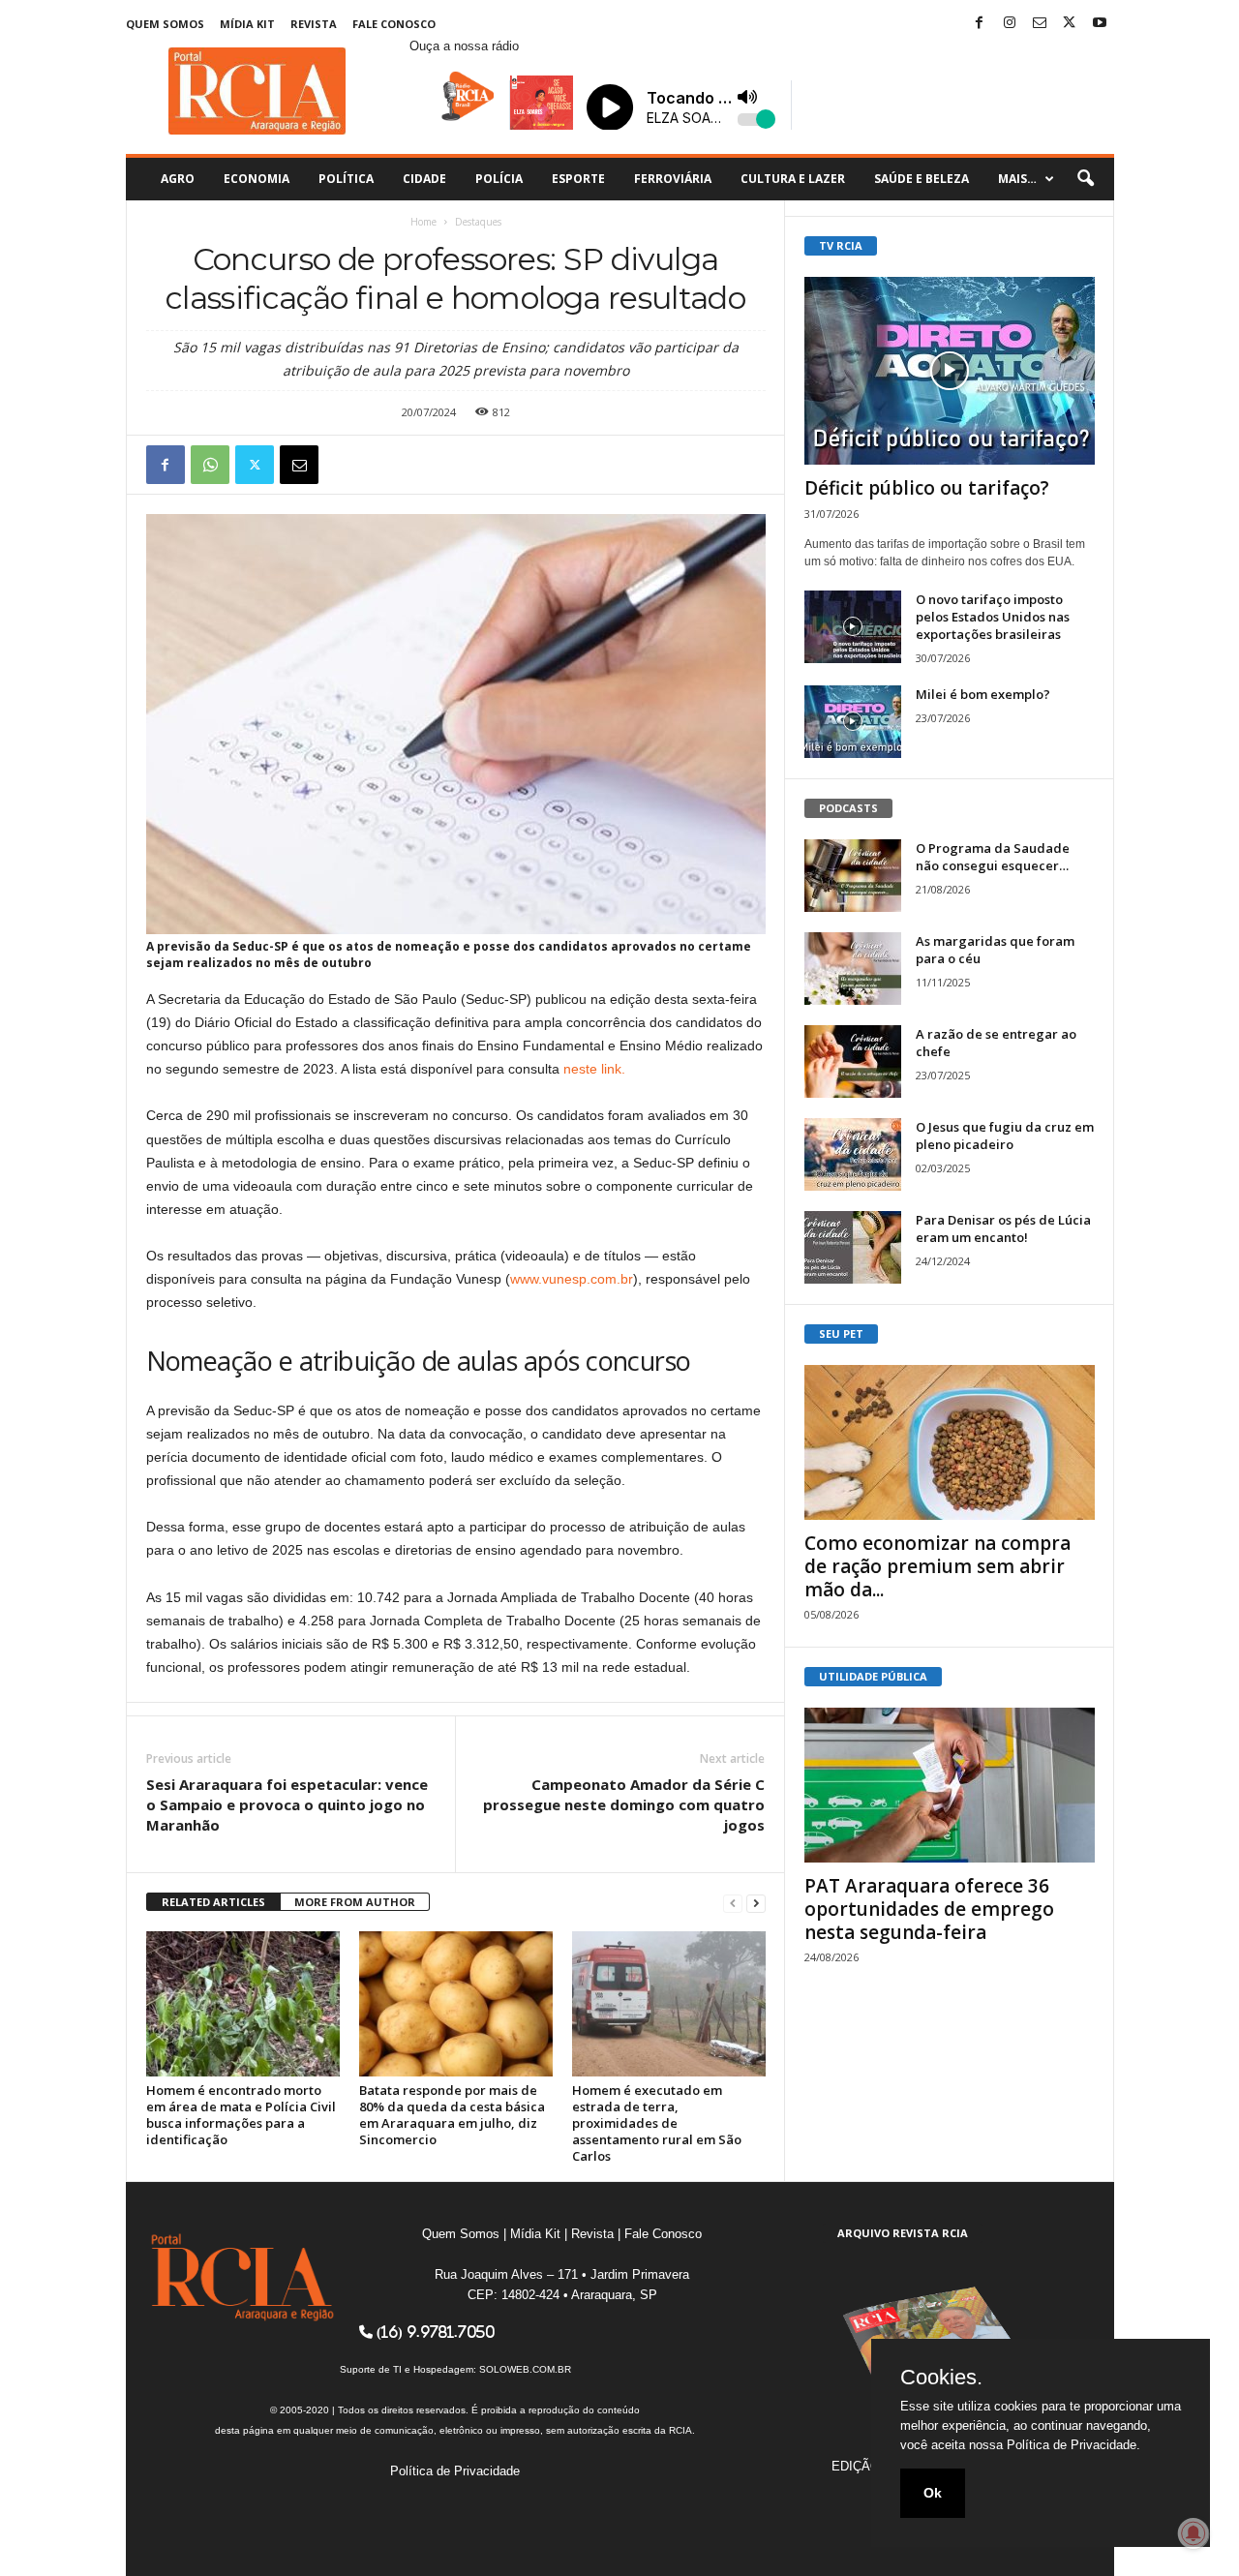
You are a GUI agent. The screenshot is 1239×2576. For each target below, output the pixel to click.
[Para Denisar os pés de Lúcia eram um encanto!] (853, 1247)
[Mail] (1040, 24)
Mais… (1017, 179)
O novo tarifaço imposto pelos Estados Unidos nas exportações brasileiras (993, 617)
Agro (178, 179)
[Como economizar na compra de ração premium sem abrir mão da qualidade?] (950, 1442)
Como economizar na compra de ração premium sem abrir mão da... (937, 1566)
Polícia (499, 179)
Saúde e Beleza (922, 179)
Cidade (424, 179)
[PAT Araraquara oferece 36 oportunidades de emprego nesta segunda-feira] (950, 1785)
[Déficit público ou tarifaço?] (950, 371)
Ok (933, 2493)
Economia (257, 179)
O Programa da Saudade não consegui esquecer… (993, 857)
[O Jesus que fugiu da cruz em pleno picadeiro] (853, 1154)
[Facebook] (980, 24)
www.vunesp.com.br (572, 1279)
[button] (1085, 179)
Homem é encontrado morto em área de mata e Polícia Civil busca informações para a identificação (241, 2115)
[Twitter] (1070, 24)
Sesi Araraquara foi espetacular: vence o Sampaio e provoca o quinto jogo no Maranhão (287, 1804)
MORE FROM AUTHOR (355, 1902)
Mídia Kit (247, 24)
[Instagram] (1010, 24)
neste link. (594, 1069)
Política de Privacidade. (1073, 2445)
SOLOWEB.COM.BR (525, 2369)
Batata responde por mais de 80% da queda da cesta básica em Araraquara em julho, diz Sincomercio (452, 2115)
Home (423, 222)
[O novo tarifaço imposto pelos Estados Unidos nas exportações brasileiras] (853, 627)
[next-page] (756, 1903)
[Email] (299, 465)
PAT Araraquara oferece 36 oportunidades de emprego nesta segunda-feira (929, 1909)
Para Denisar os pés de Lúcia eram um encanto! (1003, 1228)
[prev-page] (733, 1903)
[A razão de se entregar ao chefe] (853, 1061)
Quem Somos (165, 24)
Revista (314, 24)
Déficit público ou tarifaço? (927, 488)
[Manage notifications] (1194, 2533)
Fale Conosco (394, 24)
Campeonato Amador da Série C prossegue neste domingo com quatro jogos (624, 1804)
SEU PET (841, 1333)
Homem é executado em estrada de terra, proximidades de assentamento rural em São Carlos (657, 2123)
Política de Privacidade (455, 2471)
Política (346, 179)
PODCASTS (848, 808)
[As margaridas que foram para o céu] (853, 969)
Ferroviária (673, 179)
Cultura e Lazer (793, 179)
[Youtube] (1100, 24)
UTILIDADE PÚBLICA (873, 1676)
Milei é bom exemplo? (983, 694)
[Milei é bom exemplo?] (853, 722)
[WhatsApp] (210, 465)
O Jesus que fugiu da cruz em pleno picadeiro (1005, 1136)
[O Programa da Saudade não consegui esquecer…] (853, 876)
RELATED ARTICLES (213, 1902)
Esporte (578, 179)
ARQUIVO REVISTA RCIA (903, 2233)
